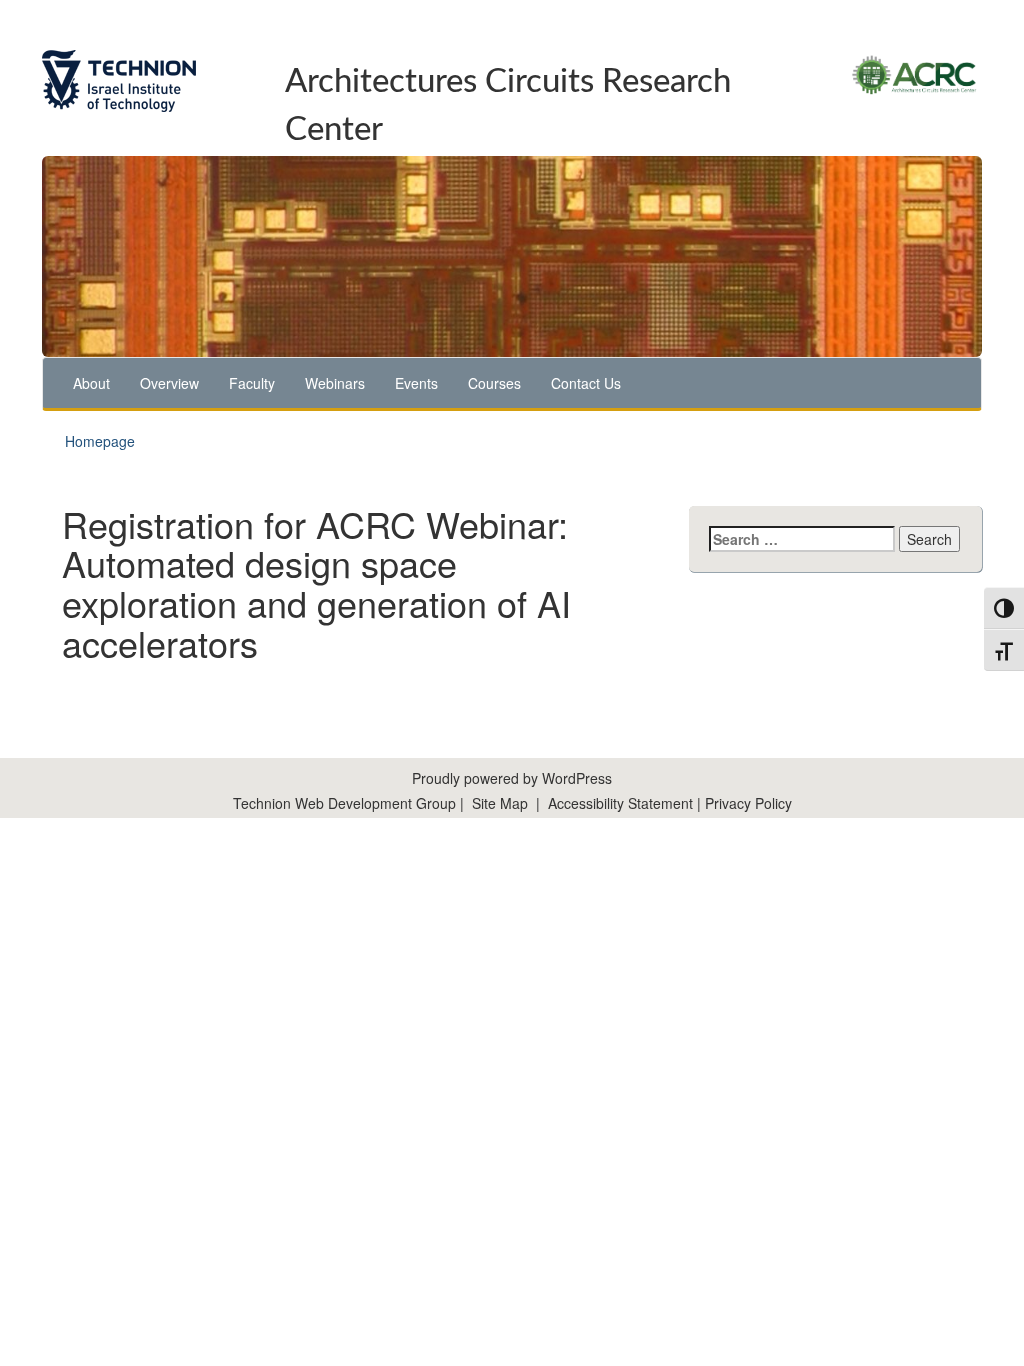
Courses (494, 383)
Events (416, 383)
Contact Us (586, 383)
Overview (169, 383)
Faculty (252, 383)
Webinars (335, 383)
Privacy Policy (748, 803)
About (91, 383)
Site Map (500, 803)
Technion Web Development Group (344, 803)
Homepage (100, 441)
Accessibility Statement (622, 803)
